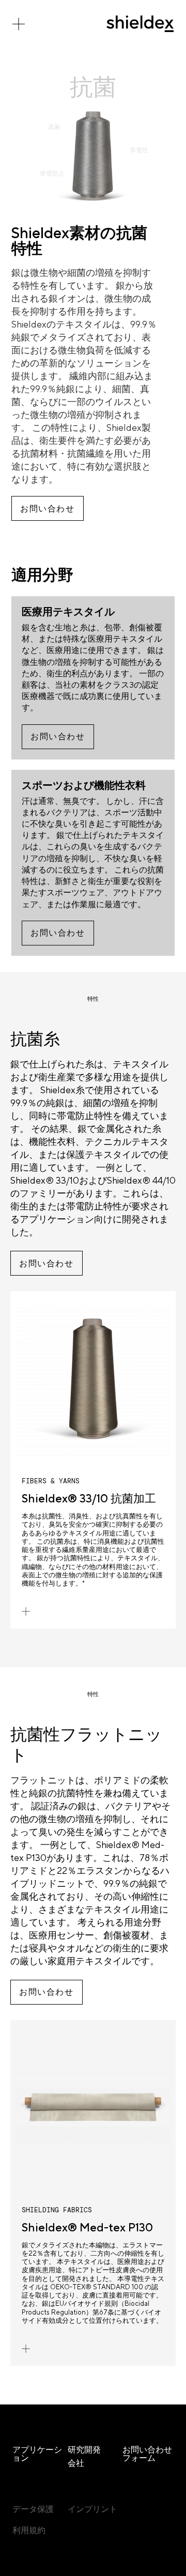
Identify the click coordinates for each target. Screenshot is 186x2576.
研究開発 (84, 2450)
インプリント (92, 2509)
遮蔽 (54, 127)
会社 (76, 2463)
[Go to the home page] (140, 24)
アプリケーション (37, 2454)
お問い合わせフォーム (147, 2454)
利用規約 (29, 2530)
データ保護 (33, 2509)
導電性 (139, 150)
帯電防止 (52, 174)
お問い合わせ (48, 509)
